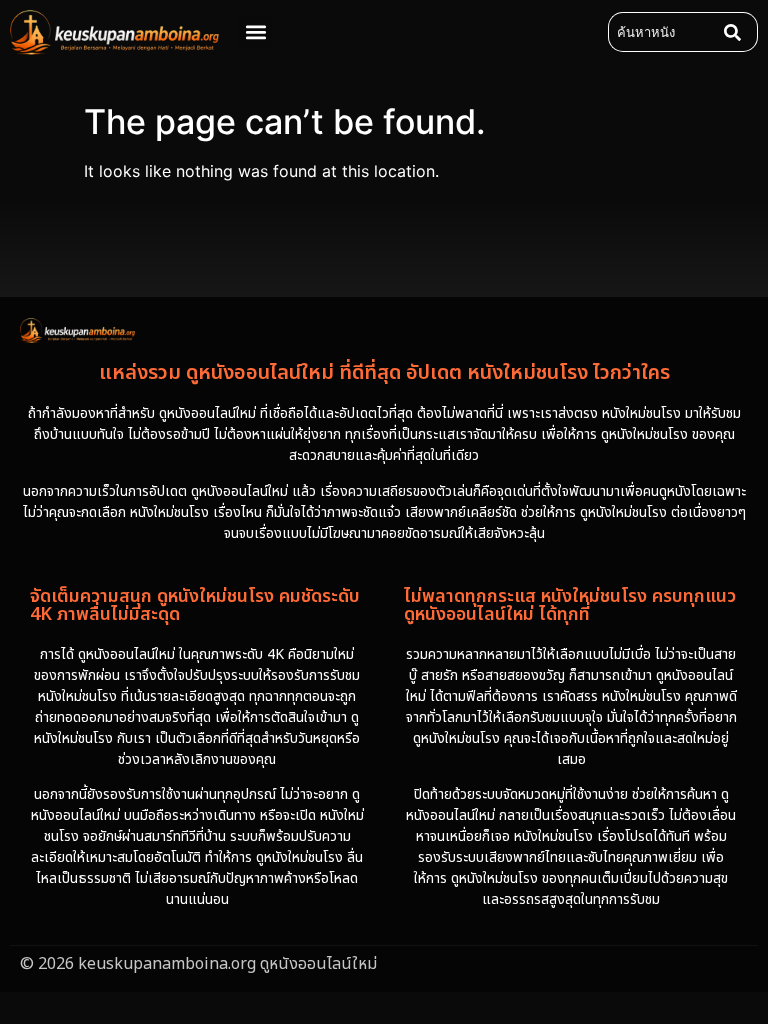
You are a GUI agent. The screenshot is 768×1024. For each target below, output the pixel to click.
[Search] (737, 32)
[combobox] (662, 32)
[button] (255, 32)
